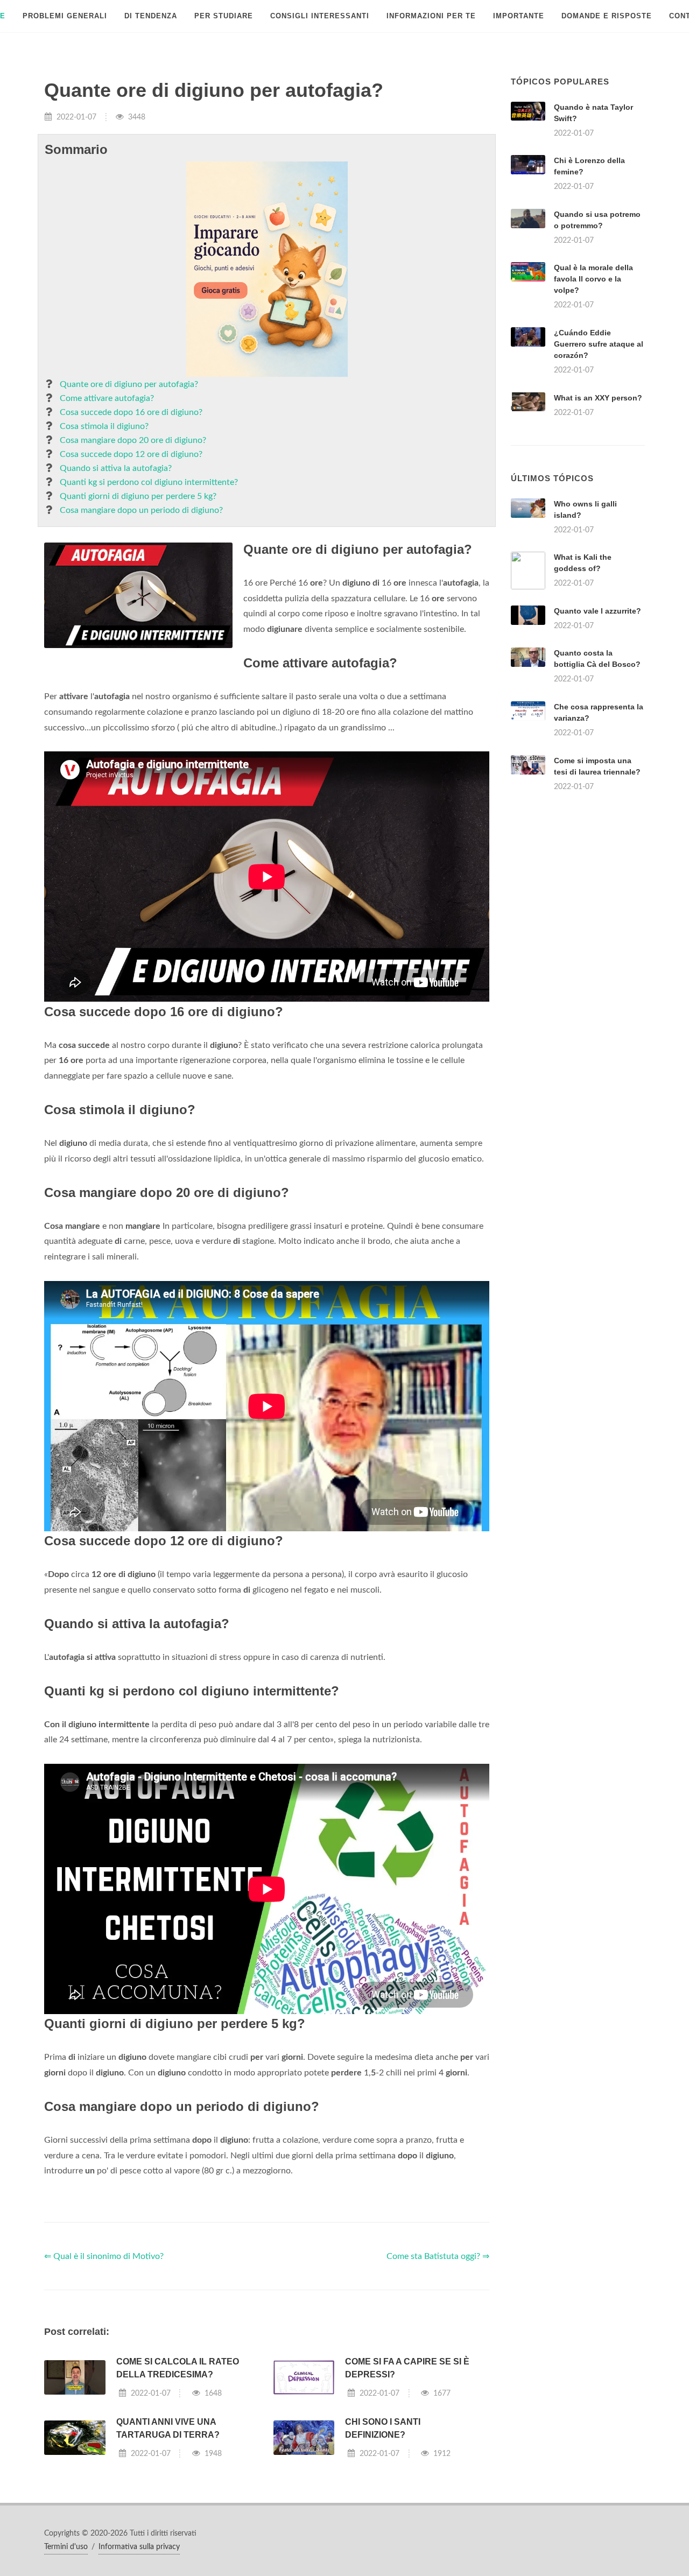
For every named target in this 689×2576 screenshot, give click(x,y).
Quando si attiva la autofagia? (116, 468)
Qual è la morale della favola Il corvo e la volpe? (593, 279)
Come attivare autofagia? (107, 398)
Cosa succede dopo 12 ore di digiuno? (131, 454)
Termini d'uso (66, 2547)
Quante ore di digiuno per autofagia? (129, 384)
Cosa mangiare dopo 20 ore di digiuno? (133, 440)
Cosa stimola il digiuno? (104, 426)
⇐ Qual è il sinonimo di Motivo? (104, 2256)
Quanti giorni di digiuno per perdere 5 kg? (138, 496)
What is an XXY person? (598, 398)
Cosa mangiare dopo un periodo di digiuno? (141, 510)
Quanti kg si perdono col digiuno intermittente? (149, 482)
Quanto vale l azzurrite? (597, 611)
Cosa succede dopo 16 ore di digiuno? (131, 412)
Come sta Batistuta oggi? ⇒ (438, 2256)
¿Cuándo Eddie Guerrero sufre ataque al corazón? (599, 344)
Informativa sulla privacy (139, 2547)
